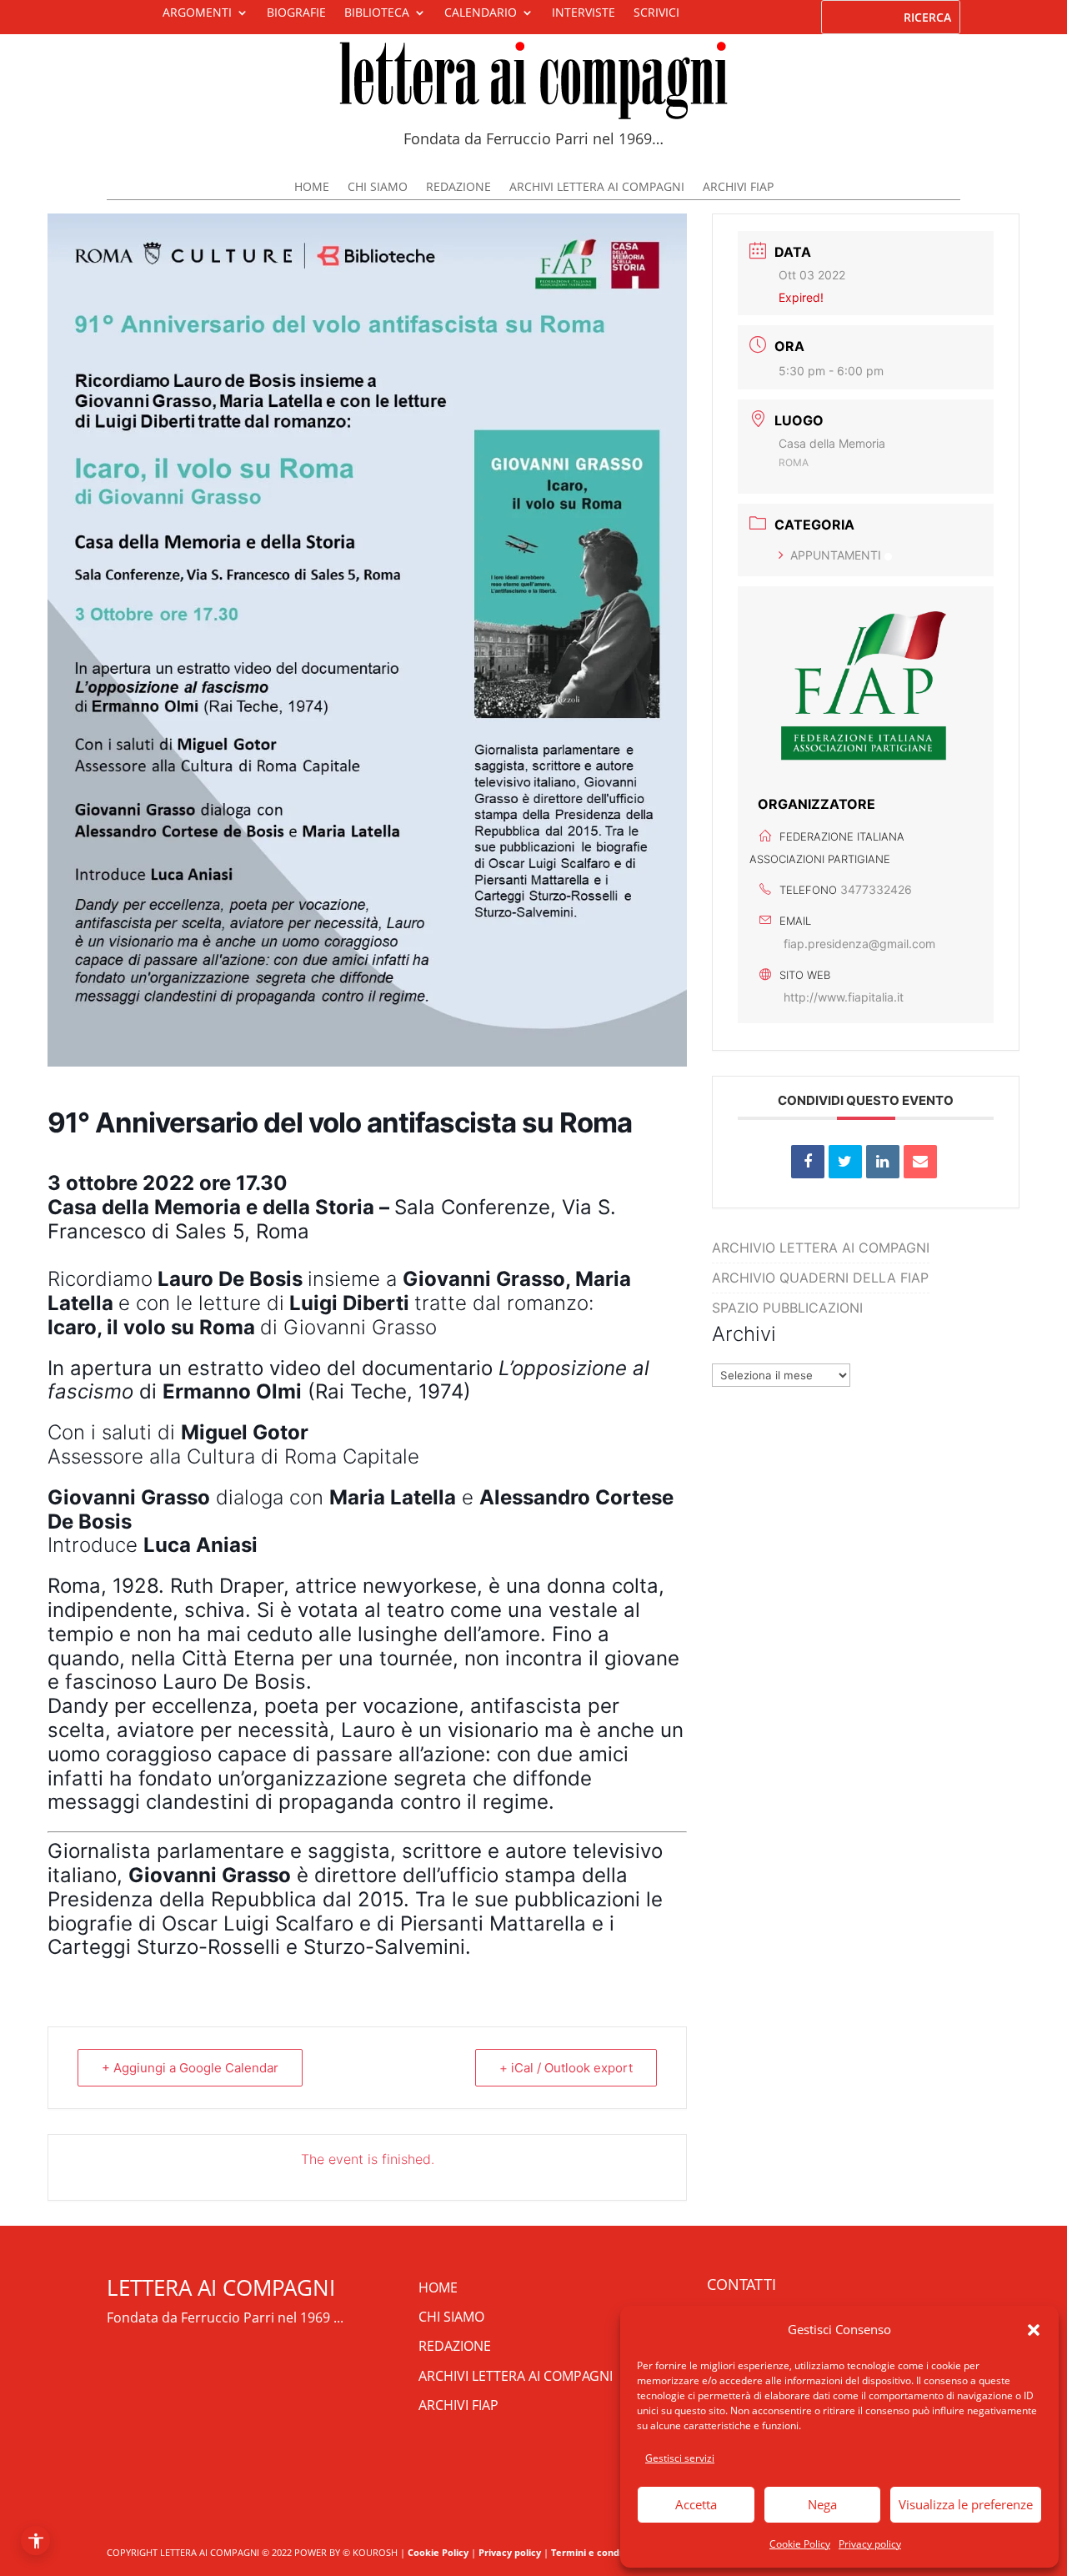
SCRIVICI (656, 13)
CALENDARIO (481, 13)
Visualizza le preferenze (966, 2504)
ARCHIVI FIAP (738, 188)
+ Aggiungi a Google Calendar (190, 2068)
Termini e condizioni (597, 2552)
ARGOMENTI (197, 13)
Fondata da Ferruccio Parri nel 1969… (533, 138)
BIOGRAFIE (296, 13)
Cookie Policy (800, 2544)
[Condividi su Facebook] (808, 1162)
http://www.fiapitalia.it (844, 997)
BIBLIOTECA (377, 13)
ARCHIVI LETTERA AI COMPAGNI (597, 188)
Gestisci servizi (680, 2458)
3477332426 (876, 889)
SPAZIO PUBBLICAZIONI (787, 1308)
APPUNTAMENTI (836, 555)
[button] (1034, 2330)
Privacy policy (870, 2544)
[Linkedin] (883, 1162)
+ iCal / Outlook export (566, 2068)
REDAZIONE (458, 188)
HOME (312, 188)
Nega (822, 2504)
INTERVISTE (584, 13)
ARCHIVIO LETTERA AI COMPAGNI (821, 1248)
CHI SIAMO (378, 188)
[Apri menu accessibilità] (35, 2541)
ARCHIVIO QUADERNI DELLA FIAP (820, 1278)
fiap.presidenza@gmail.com (859, 944)
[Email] (920, 1162)
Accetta (696, 2504)
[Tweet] (845, 1162)
